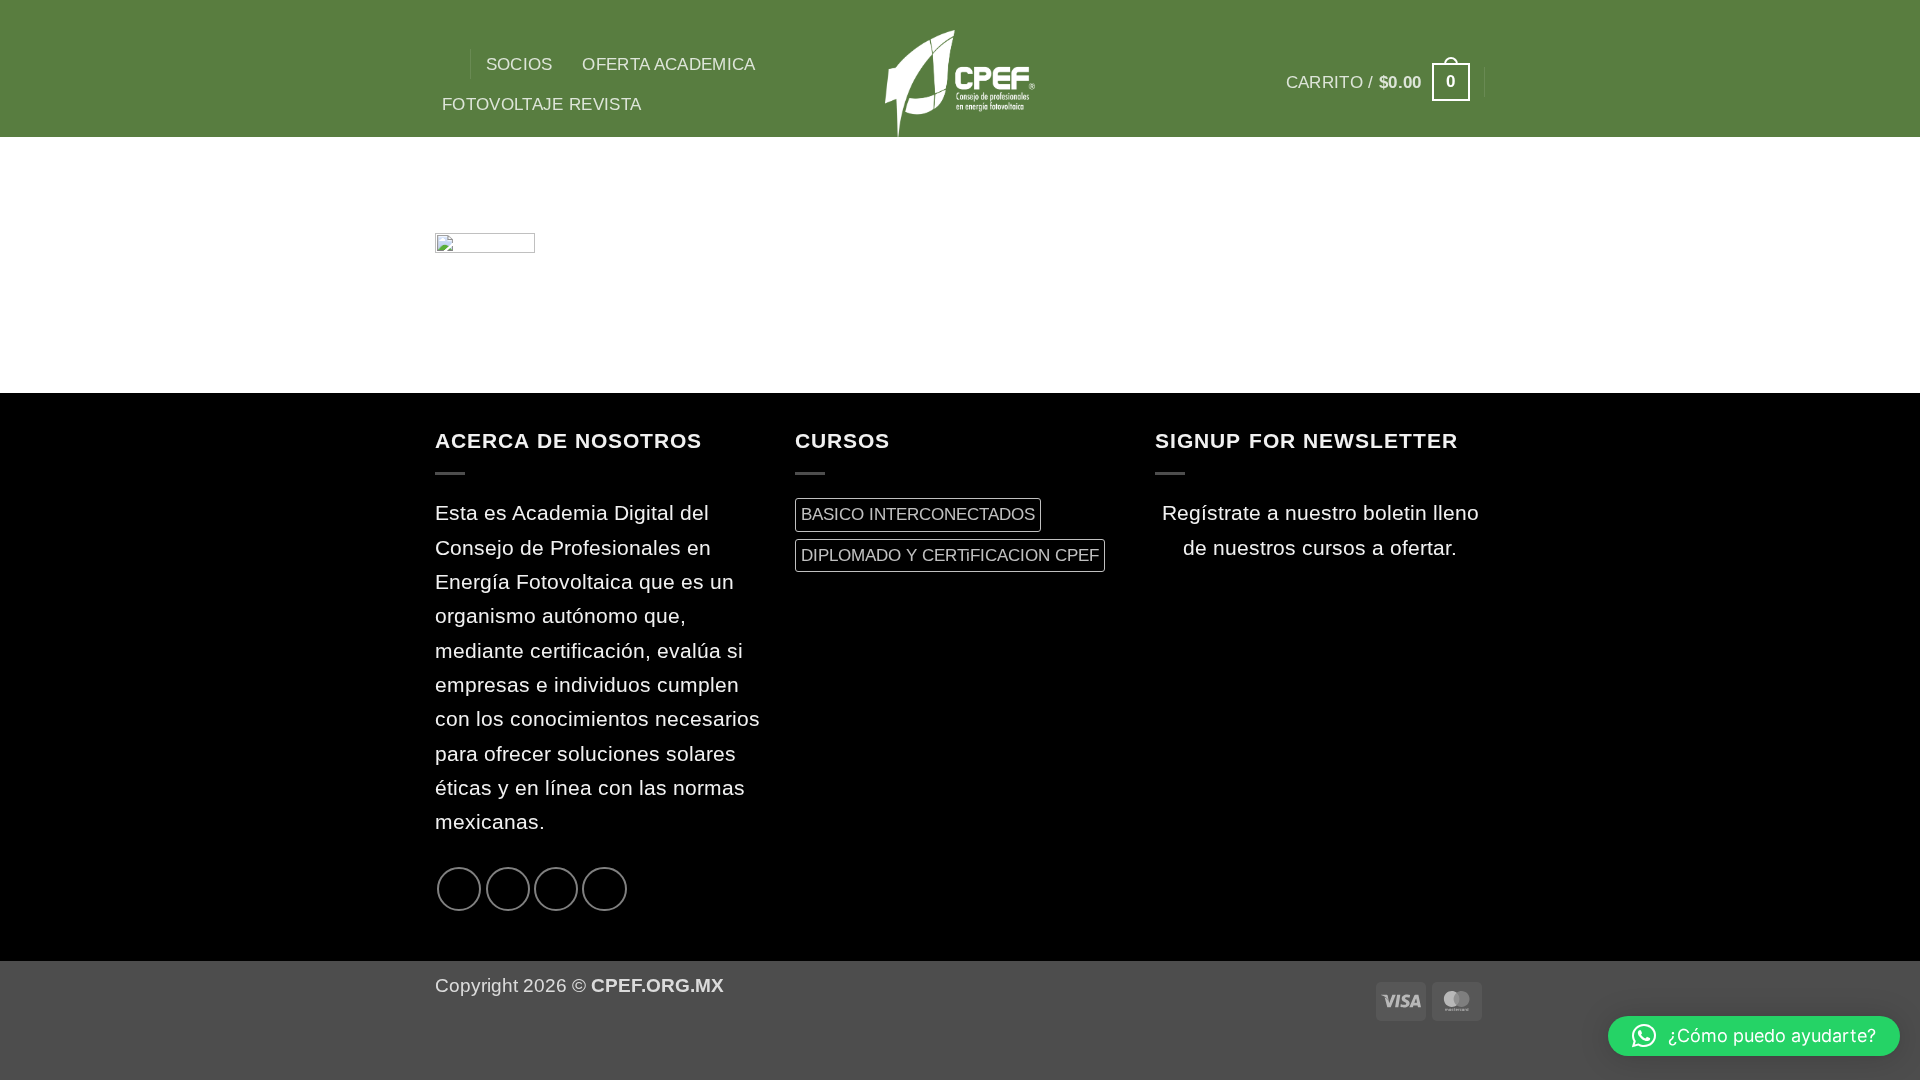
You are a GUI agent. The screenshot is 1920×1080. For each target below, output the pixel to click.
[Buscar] (445, 64)
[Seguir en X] (1421, 15)
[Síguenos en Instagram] (1395, 15)
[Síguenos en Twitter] (1446, 15)
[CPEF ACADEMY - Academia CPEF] (960, 83)
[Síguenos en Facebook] (1369, 15)
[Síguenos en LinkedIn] (604, 889)
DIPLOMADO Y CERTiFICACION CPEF (950, 555)
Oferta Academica (669, 64)
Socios (519, 64)
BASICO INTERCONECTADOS (918, 514)
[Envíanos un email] (1472, 15)
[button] (1378, 82)
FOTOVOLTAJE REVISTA (542, 104)
